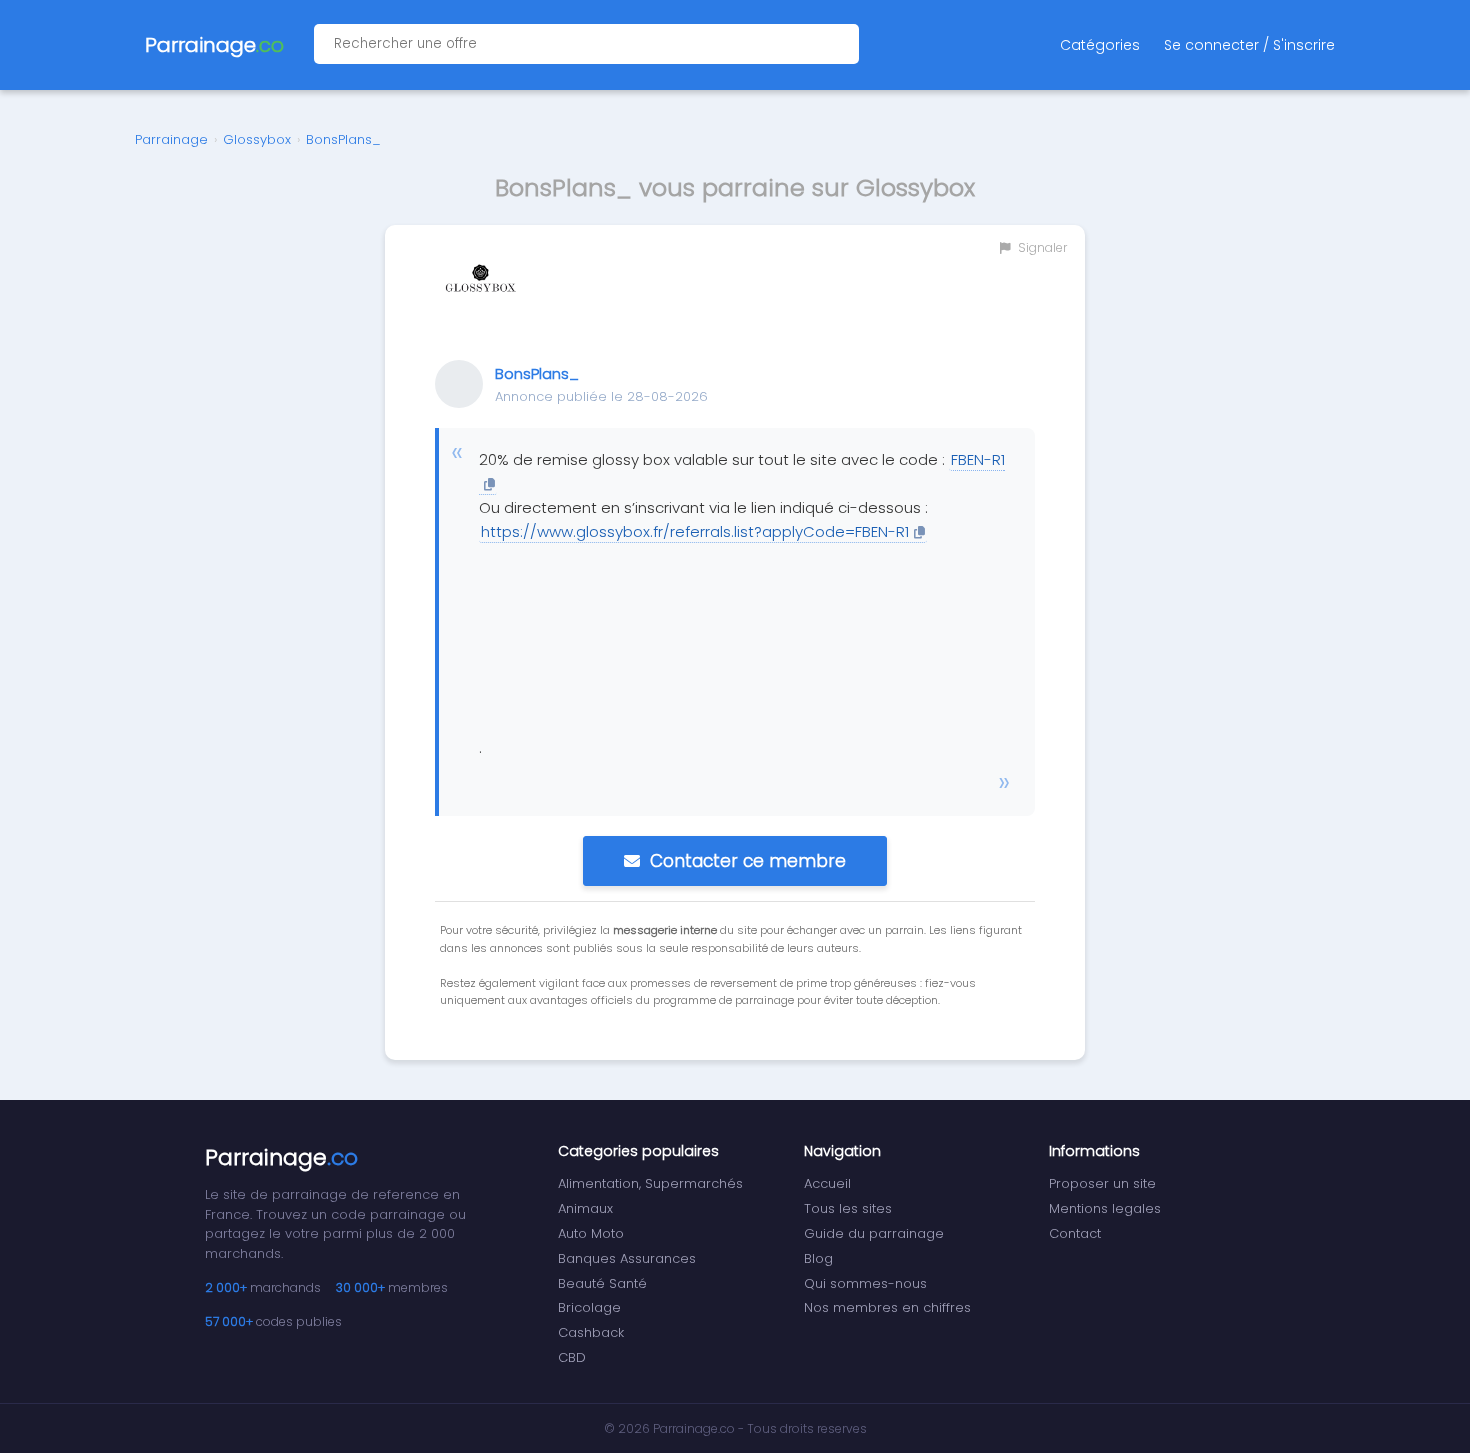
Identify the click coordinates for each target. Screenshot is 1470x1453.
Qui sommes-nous (865, 1283)
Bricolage (589, 1307)
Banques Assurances (627, 1258)
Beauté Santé (602, 1283)
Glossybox (257, 139)
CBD (572, 1357)
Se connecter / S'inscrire (1249, 45)
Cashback (591, 1332)
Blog (818, 1258)
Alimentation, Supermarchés (650, 1183)
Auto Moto (591, 1233)
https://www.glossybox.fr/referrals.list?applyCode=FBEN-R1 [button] (695, 531)
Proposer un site (1102, 1183)
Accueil (827, 1183)
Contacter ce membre (748, 861)
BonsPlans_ (343, 139)
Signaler (1041, 247)
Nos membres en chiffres (887, 1307)
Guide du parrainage (874, 1233)
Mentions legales (1105, 1208)
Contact (1075, 1233)
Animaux (585, 1208)
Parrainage (171, 139)
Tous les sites (848, 1208)
